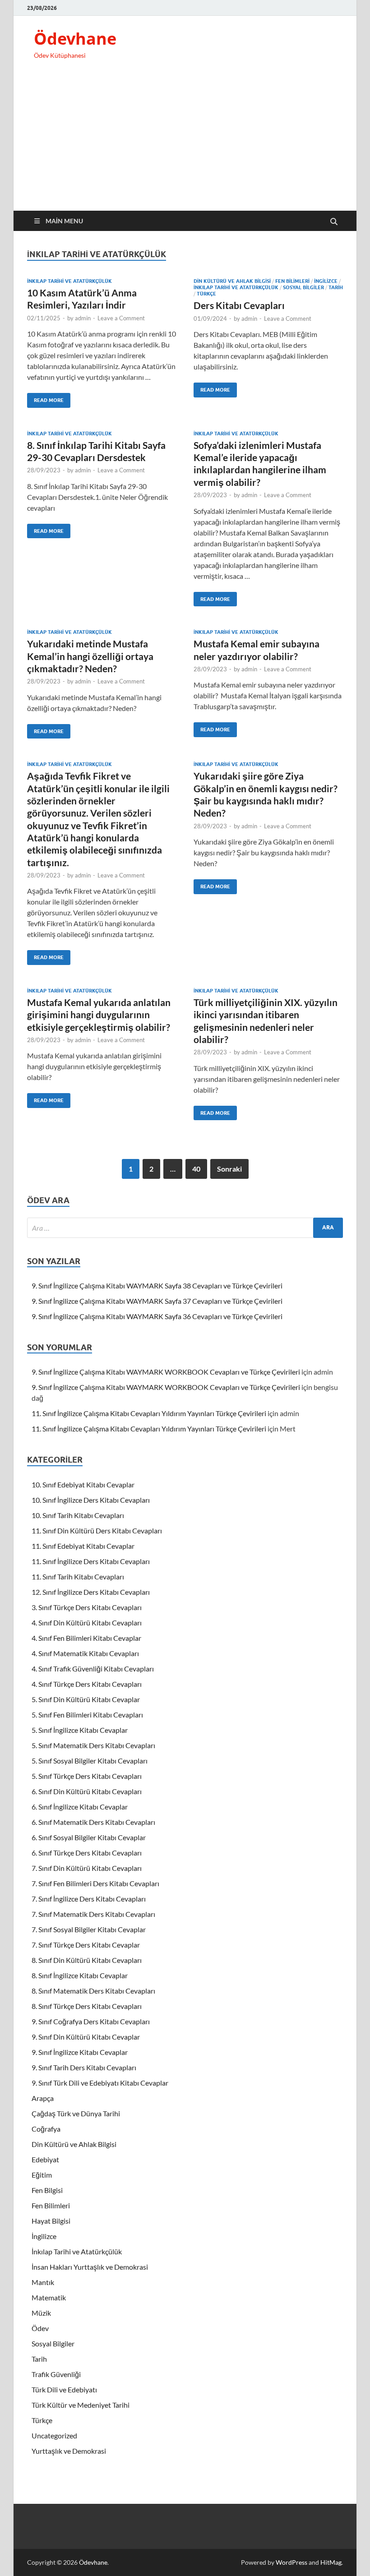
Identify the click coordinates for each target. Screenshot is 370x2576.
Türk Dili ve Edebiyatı (64, 2389)
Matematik (49, 2297)
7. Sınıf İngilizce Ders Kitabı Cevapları (89, 1899)
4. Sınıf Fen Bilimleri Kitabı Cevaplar (86, 1638)
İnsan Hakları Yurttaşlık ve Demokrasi (90, 2267)
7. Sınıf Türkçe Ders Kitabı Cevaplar (86, 1945)
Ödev (40, 2328)
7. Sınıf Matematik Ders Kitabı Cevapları (93, 1914)
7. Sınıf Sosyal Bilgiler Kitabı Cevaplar (89, 1929)
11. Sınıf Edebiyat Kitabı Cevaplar (83, 1546)
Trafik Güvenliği (56, 2374)
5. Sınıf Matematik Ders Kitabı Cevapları (93, 1745)
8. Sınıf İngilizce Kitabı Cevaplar (80, 1975)
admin (83, 318)
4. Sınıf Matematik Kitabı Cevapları (85, 1653)
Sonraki (229, 1169)
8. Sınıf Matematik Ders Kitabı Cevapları (93, 1991)
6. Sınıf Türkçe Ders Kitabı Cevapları (87, 1853)
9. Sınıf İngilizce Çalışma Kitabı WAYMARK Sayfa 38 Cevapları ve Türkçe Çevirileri (157, 1286)
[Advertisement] (185, 143)
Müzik (41, 2313)
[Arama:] (185, 1228)
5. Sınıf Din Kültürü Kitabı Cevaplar (86, 1699)
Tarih (336, 287)
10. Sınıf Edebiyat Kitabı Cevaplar (83, 1484)
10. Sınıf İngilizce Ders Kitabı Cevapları (91, 1500)
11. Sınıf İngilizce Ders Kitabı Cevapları (91, 1561)
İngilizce (326, 281)
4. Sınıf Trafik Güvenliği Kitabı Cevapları (93, 1669)
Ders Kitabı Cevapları (239, 305)
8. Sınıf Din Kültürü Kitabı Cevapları (87, 1960)
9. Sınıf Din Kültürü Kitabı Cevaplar (86, 2037)
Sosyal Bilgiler (303, 287)
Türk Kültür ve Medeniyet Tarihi (81, 2405)
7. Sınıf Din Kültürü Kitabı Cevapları (87, 1868)
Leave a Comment (121, 318)
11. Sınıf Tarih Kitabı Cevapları (78, 1577)
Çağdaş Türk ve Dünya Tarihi (76, 2113)
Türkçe (206, 294)
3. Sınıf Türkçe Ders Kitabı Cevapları (87, 1607)
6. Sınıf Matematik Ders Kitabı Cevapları (93, 1822)
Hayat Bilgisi (51, 2221)
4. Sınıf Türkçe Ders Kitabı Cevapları (87, 1684)
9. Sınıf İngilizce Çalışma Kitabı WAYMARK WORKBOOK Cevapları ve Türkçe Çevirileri (166, 1372)
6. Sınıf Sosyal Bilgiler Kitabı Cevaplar (89, 1837)
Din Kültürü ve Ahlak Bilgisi (232, 281)
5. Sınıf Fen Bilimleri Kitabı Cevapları (87, 1715)
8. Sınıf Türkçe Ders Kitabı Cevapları (87, 2006)
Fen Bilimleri (292, 281)
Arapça (43, 2098)
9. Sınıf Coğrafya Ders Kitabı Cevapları (91, 2021)
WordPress (291, 2562)
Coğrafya (46, 2129)
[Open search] (334, 222)
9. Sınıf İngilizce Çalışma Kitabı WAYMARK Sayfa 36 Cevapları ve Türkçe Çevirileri (157, 1316)
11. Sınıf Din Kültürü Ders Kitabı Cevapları (97, 1530)
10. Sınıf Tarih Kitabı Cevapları (78, 1515)
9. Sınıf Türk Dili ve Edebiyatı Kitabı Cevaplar (100, 2083)
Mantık (43, 2282)
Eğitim (42, 2175)
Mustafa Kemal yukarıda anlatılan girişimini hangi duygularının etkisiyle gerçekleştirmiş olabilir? (99, 1015)
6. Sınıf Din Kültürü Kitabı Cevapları (87, 1791)
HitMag (331, 2562)
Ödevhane (75, 39)
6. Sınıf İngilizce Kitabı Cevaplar (80, 1807)
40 (196, 1169)
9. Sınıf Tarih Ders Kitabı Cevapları (84, 2067)
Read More (45, 398)
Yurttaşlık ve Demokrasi (69, 2451)
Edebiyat (45, 2159)
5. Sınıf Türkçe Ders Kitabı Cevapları (87, 1776)
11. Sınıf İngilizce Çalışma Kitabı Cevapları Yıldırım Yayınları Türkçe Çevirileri (149, 1413)
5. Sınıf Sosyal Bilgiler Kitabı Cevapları (90, 1761)
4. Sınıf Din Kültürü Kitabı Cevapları (87, 1623)
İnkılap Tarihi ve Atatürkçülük (69, 281)
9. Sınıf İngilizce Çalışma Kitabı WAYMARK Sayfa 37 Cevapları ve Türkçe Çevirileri (157, 1301)
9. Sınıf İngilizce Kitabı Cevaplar (80, 2052)
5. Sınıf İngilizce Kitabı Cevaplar (80, 1730)
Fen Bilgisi (47, 2190)
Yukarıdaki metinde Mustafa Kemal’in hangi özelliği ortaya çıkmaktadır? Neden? (90, 656)
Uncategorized (54, 2435)
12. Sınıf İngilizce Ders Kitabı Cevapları (91, 1592)
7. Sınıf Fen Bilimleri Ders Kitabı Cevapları (95, 1883)
